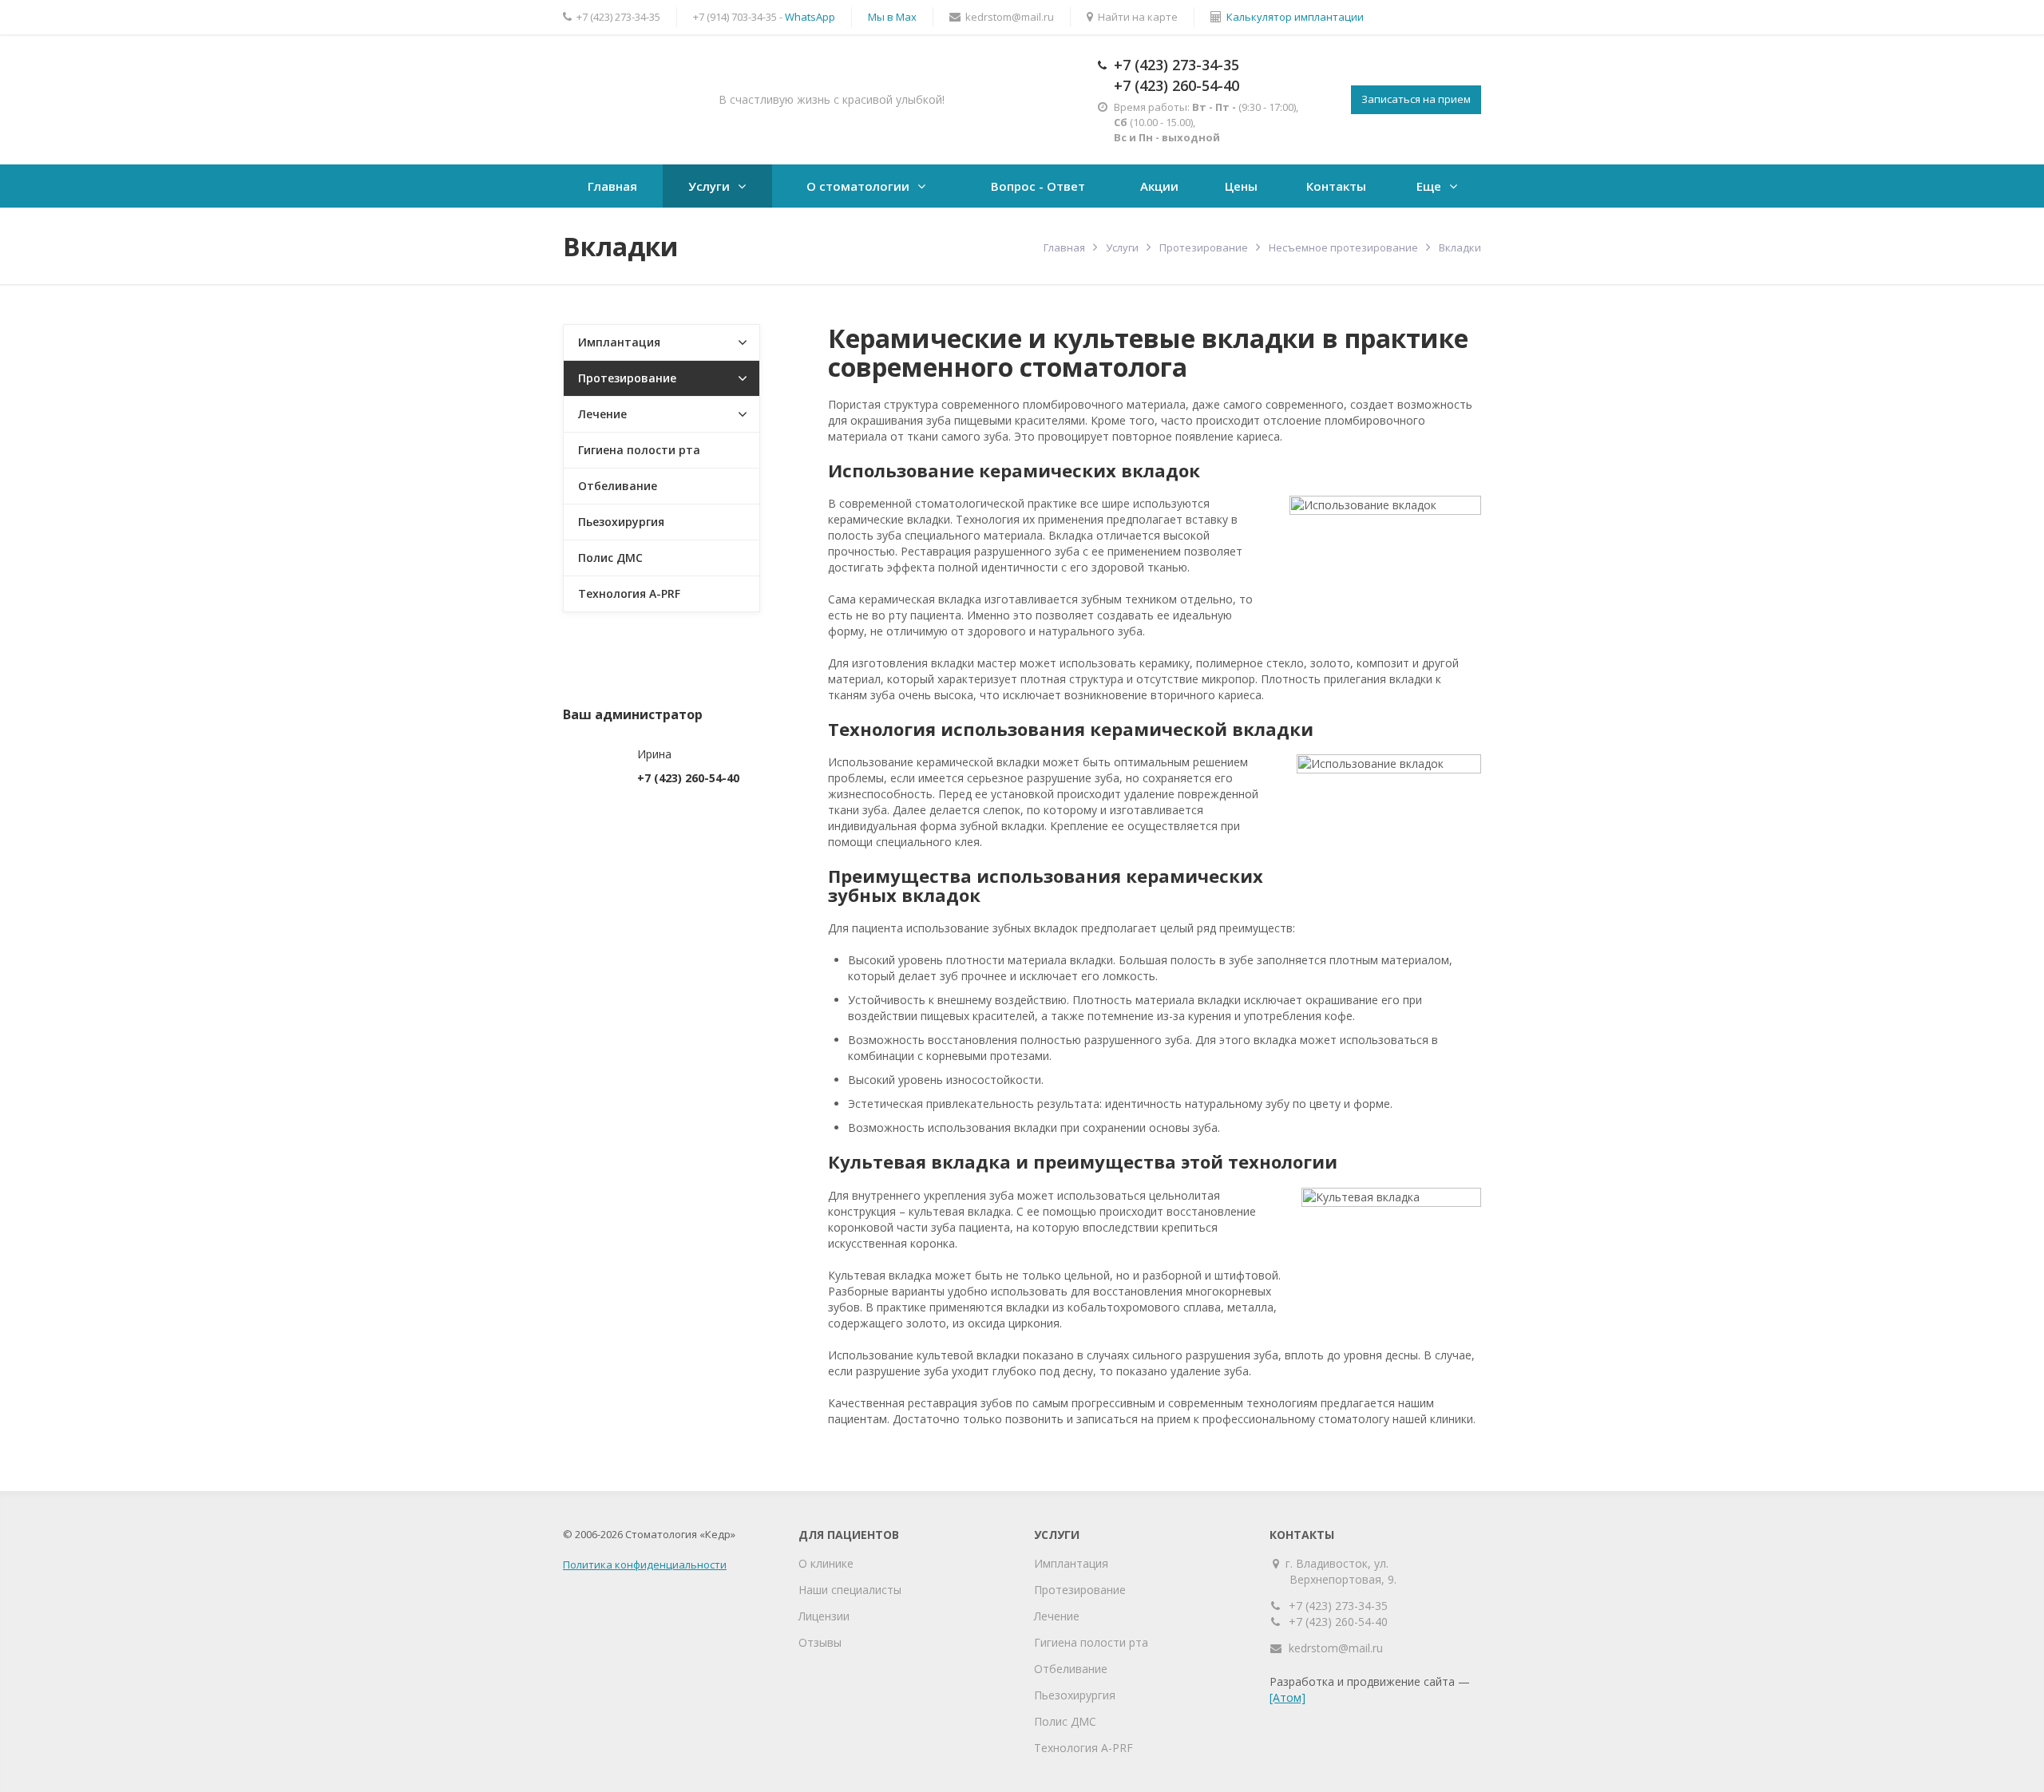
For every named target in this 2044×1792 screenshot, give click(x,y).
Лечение (602, 414)
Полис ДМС (610, 558)
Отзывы (820, 1642)
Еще (1429, 186)
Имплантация (619, 342)
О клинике (826, 1563)
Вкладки (1460, 247)
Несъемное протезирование (1343, 247)
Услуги (709, 186)
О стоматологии (858, 186)
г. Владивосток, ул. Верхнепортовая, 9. (1343, 1571)
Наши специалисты (850, 1590)
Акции (1159, 186)
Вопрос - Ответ (1038, 186)
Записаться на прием (1416, 99)
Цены (1241, 186)
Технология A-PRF (629, 593)
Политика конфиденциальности (645, 1565)
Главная (612, 186)
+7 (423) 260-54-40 (1176, 85)
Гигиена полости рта (639, 450)
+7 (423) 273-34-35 (1176, 65)
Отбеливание (618, 486)
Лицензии (824, 1616)
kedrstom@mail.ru (1336, 1648)
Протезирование (1204, 247)
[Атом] (1287, 1697)
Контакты (1336, 186)
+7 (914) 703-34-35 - (764, 17)
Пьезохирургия (621, 522)
